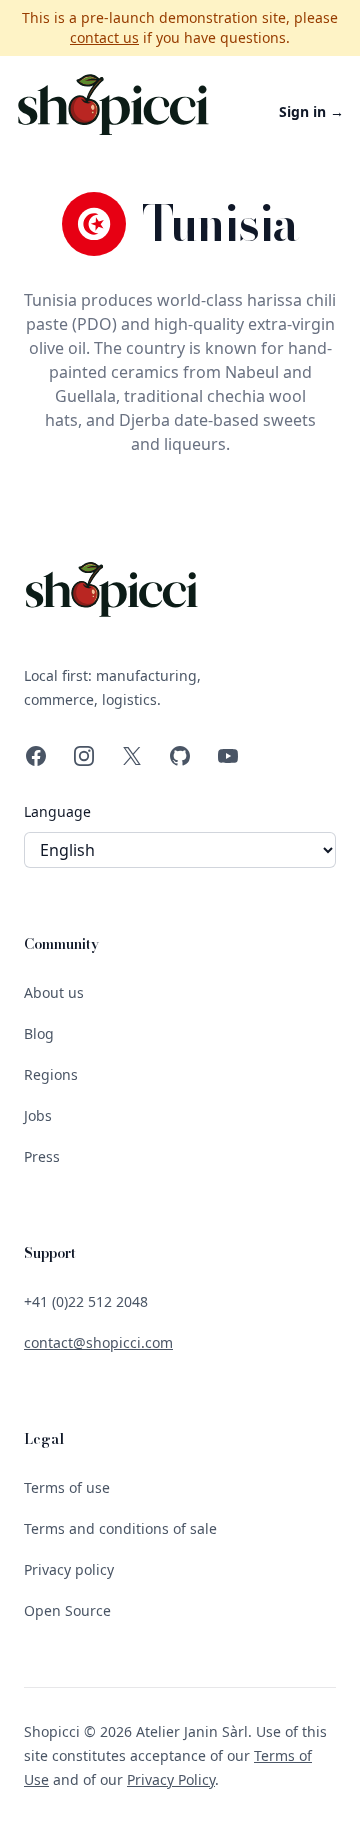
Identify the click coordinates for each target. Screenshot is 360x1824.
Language (57, 811)
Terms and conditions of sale (120, 1528)
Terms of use (67, 1487)
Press (42, 1156)
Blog (39, 1033)
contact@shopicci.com (98, 1342)
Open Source (67, 1610)
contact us (104, 37)
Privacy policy (69, 1569)
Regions (51, 1074)
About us (54, 992)
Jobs (38, 1115)
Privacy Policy (171, 1779)
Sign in (311, 111)
